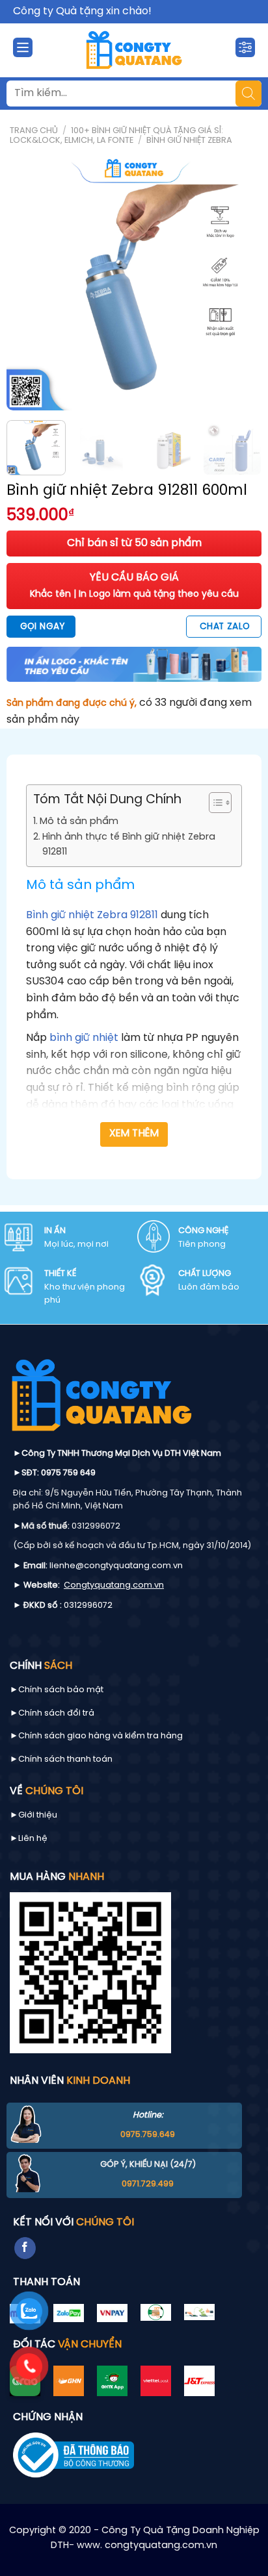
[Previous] (28, 283)
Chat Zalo (225, 627)
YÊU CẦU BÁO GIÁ (134, 586)
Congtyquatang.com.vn (114, 1585)
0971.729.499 (148, 2184)
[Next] (240, 283)
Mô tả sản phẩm (79, 821)
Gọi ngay (42, 627)
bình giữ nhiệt (84, 1038)
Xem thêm (134, 1134)
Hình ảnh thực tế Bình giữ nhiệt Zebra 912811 (129, 844)
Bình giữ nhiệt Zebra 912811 (92, 915)
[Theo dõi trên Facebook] (25, 2248)
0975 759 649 (68, 1473)
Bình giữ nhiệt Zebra (189, 141)
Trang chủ (34, 131)
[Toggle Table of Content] (214, 803)
